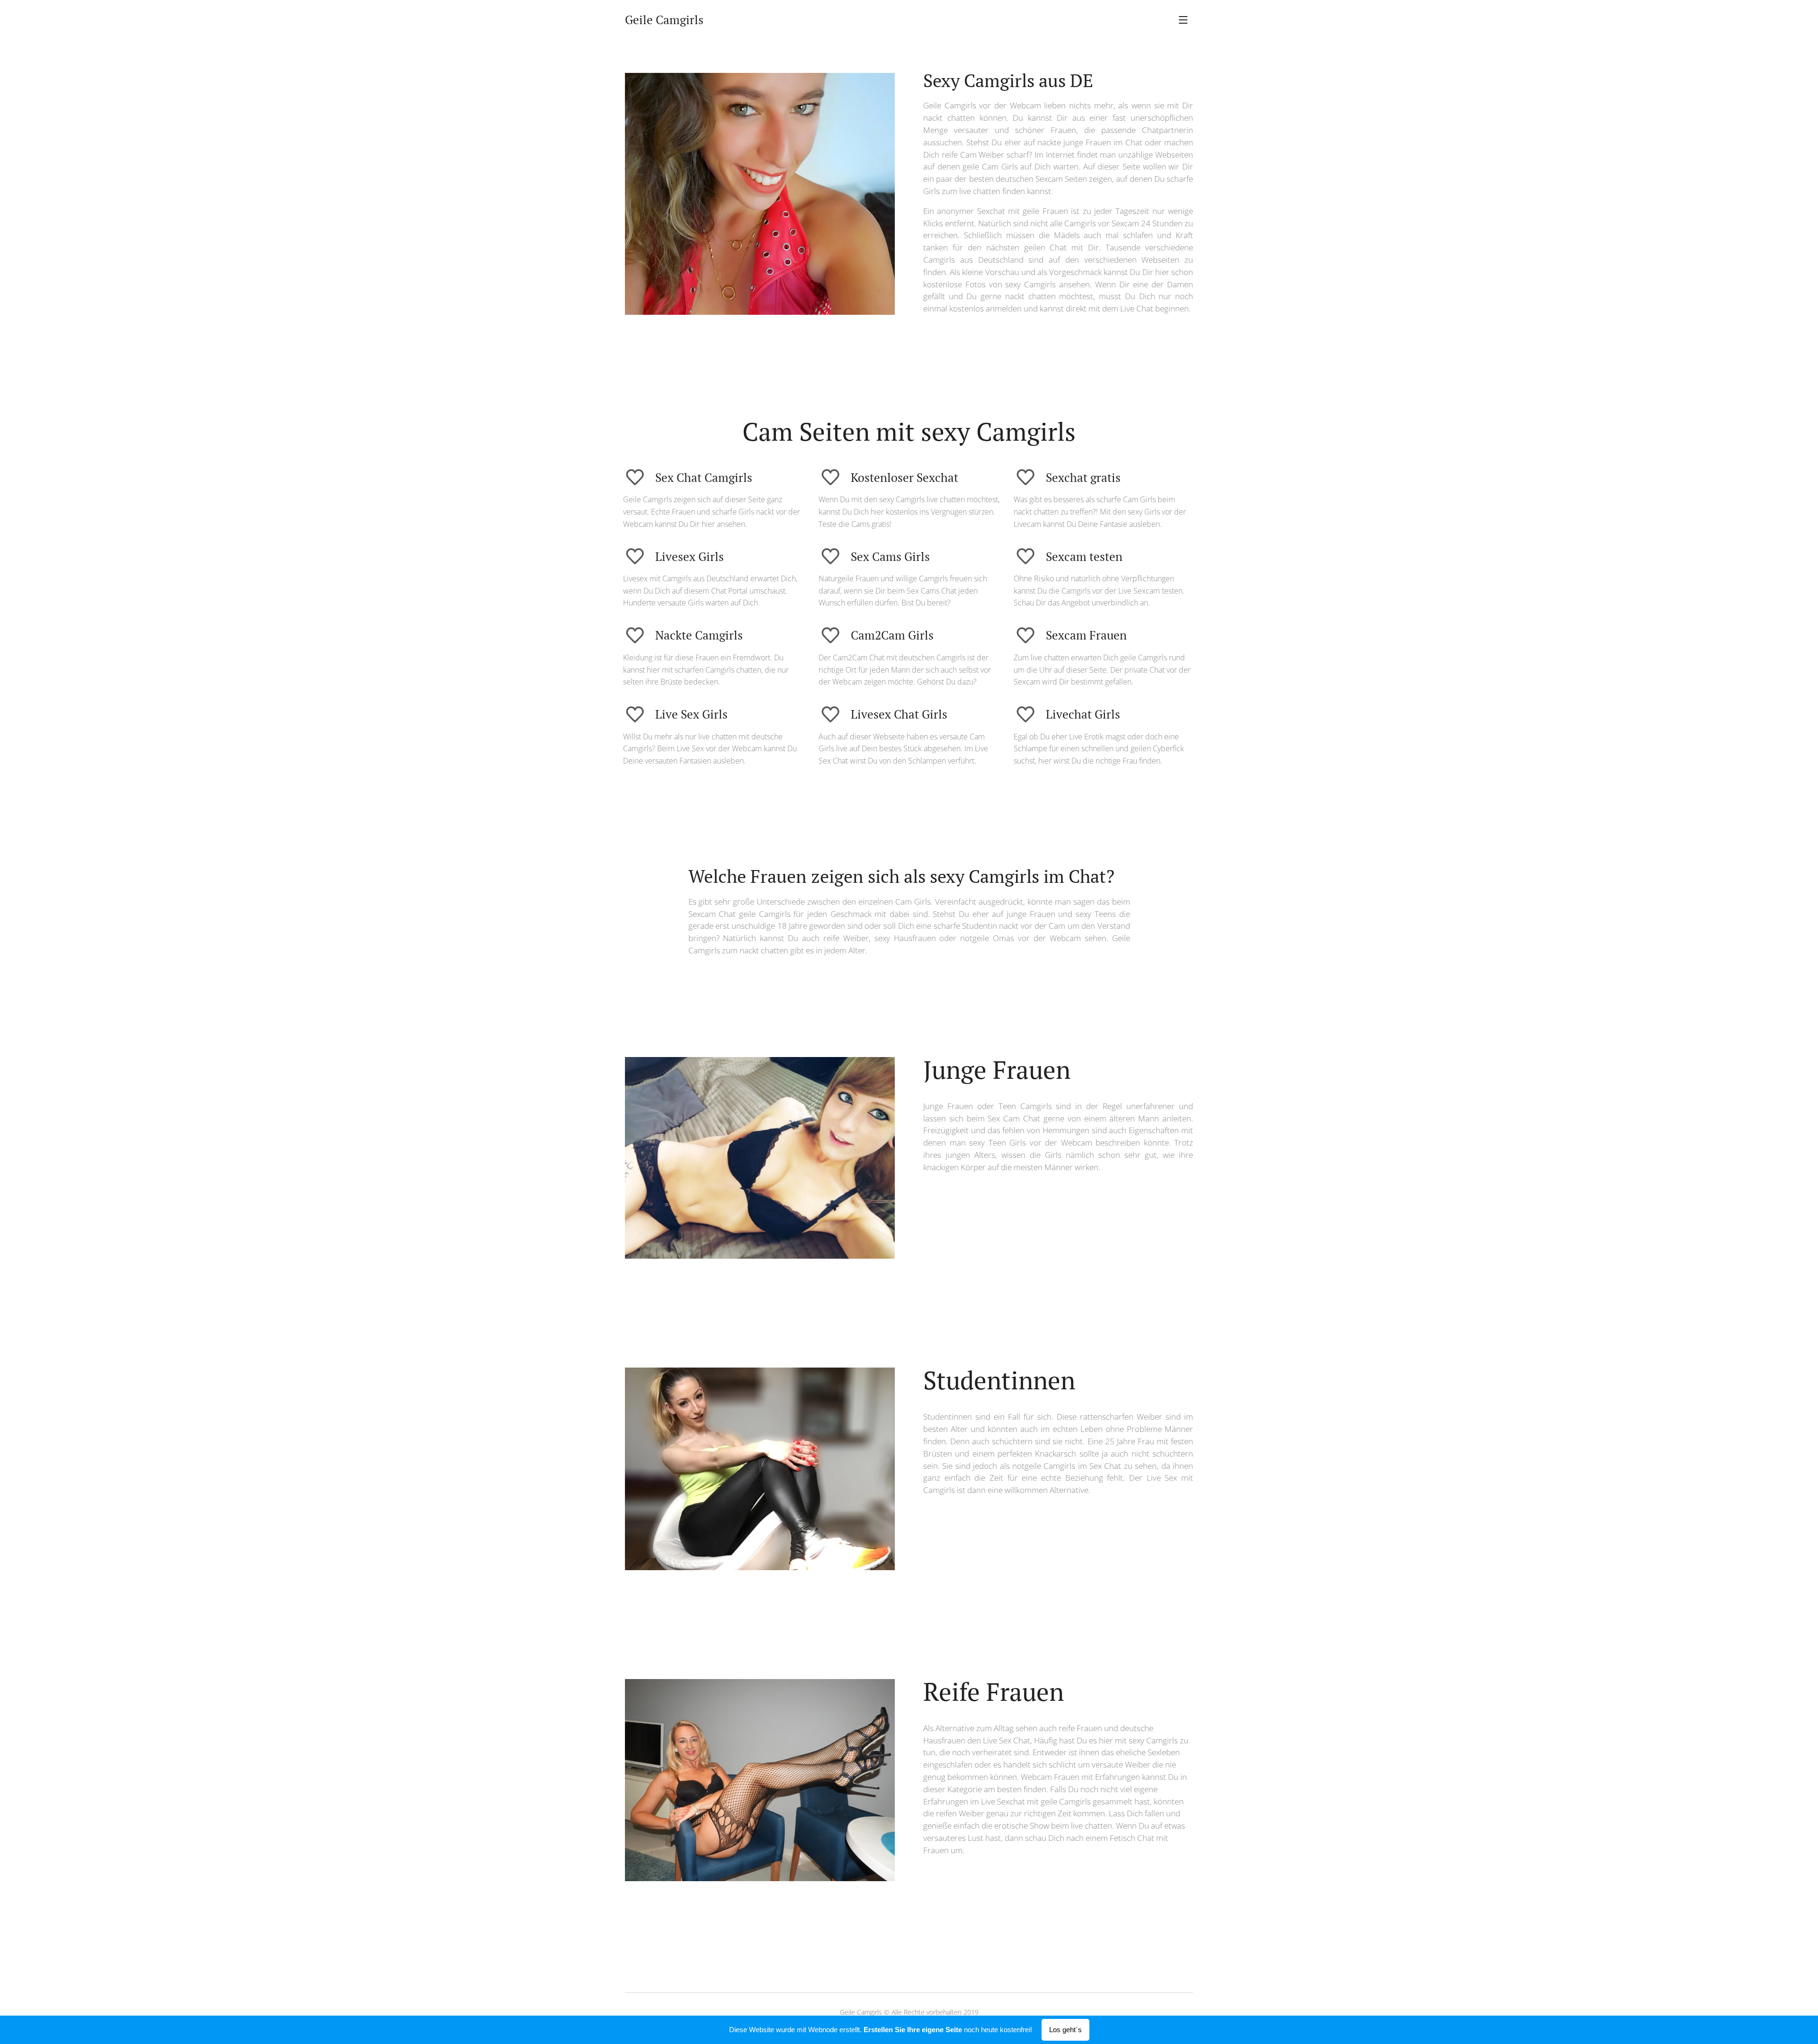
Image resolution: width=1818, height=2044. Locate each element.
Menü (1186, 19)
